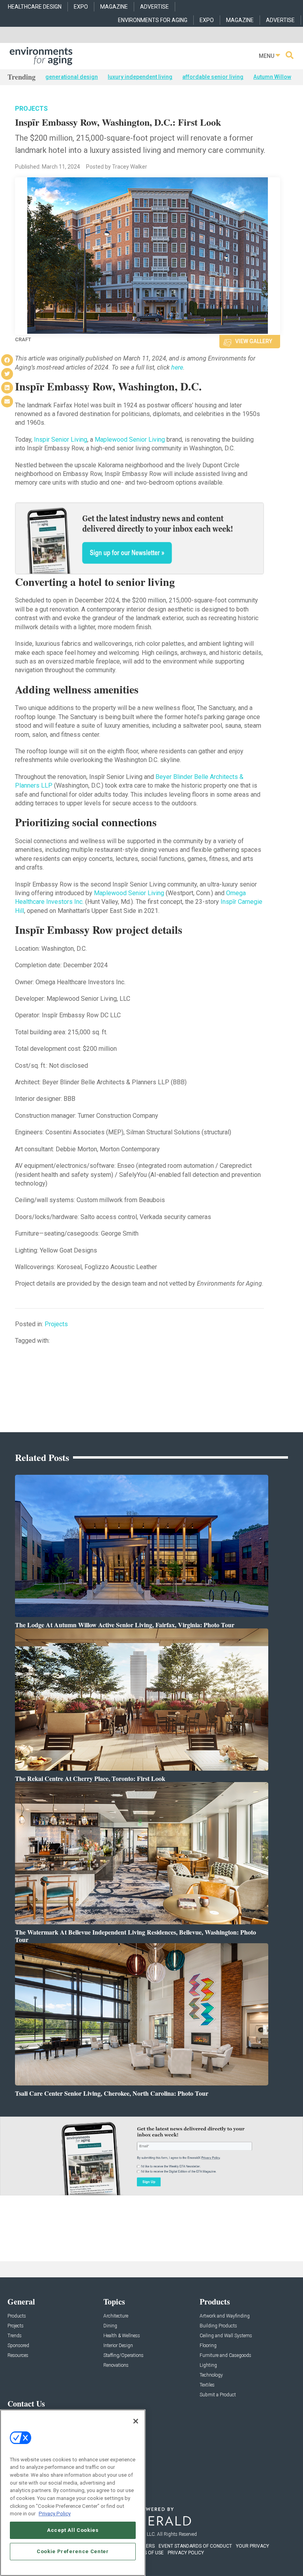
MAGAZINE (114, 7)
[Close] (136, 2421)
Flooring (208, 2346)
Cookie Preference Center (73, 2551)
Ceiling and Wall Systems (226, 2336)
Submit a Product (218, 2395)
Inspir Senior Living (61, 440)
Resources (18, 2356)
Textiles (207, 2385)
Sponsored (18, 2346)
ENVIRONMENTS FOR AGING (153, 20)
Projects (31, 109)
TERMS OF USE (148, 2553)
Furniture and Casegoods (225, 2356)
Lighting (208, 2365)
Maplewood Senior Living (130, 440)
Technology (211, 2375)
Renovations (116, 2365)
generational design (72, 77)
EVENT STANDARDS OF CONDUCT (195, 2546)
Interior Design (118, 2346)
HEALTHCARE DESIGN (35, 7)
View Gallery (254, 341)
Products (17, 2316)
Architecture (116, 2316)
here (177, 367)
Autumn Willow (272, 77)
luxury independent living (140, 77)
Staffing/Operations (123, 2356)
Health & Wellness (122, 2336)
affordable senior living (213, 77)
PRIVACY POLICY (186, 2553)
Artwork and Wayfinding (225, 2316)
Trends (15, 2336)
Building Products (218, 2326)
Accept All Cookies (73, 2530)
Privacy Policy (55, 2514)
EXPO (81, 7)
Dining (110, 2326)
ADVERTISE (154, 7)
